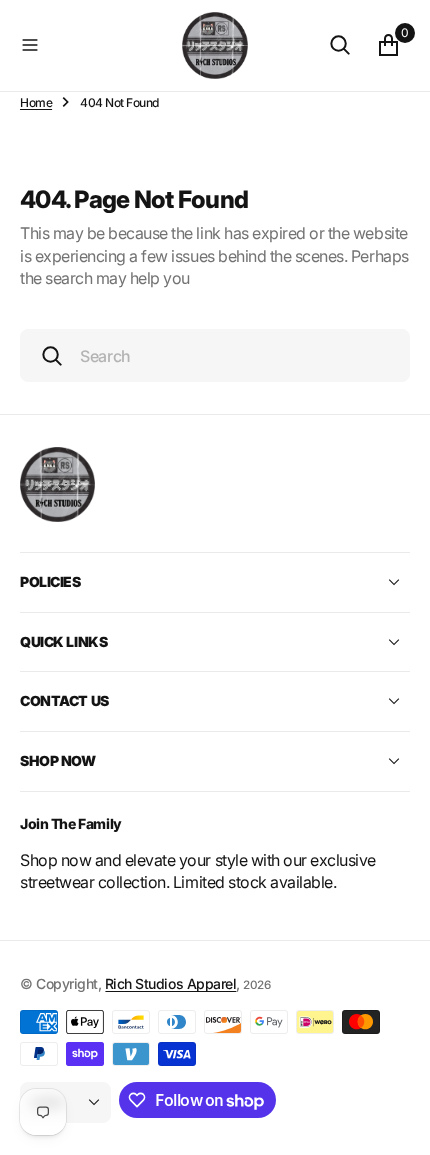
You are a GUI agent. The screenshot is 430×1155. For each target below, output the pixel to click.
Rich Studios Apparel (170, 983)
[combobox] (215, 355)
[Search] (340, 45)
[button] (97, 45)
